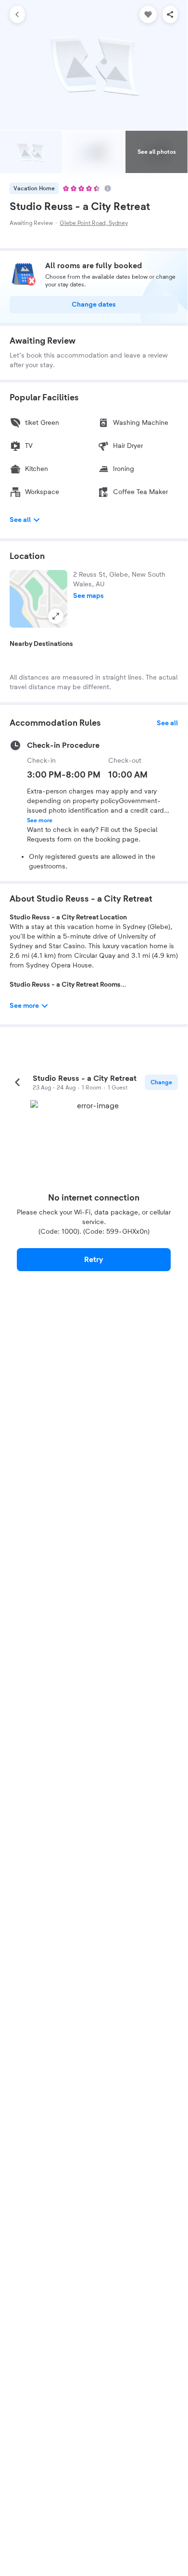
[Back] (17, 14)
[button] (38, 599)
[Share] (170, 14)
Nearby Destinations (41, 644)
